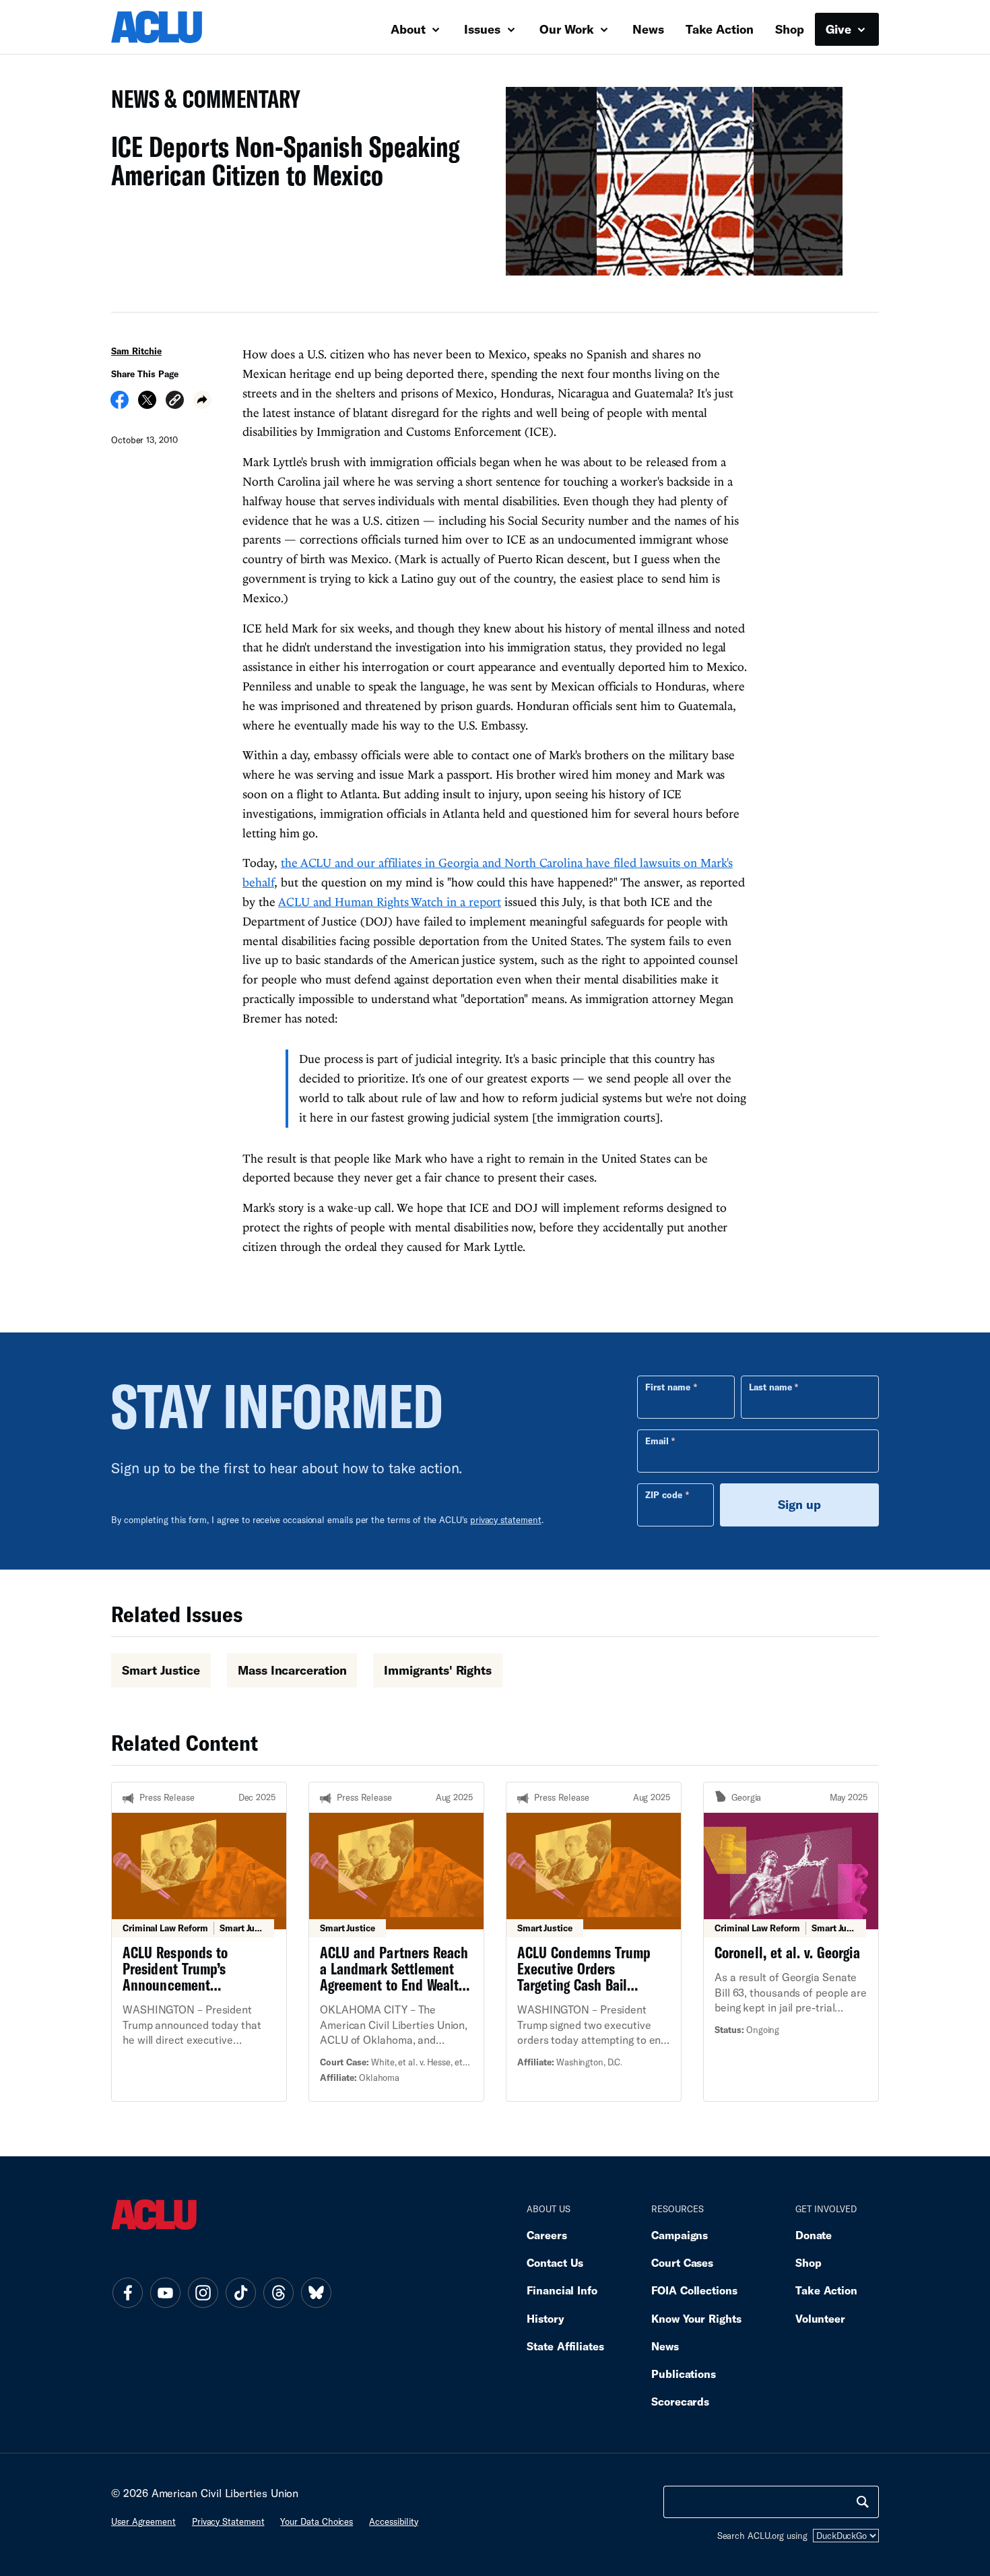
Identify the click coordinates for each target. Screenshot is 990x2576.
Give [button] (840, 29)
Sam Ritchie (136, 351)
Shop (790, 29)
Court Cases (682, 2262)
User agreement (143, 2521)
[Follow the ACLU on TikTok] (240, 2293)
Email (657, 1441)
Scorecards (680, 2401)
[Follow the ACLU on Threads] (278, 2293)
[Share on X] (147, 404)
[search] (863, 2502)
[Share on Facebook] (120, 404)
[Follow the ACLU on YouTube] (165, 2293)
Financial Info (562, 2290)
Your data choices (317, 2521)
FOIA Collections (694, 2290)
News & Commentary (200, 103)
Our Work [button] (568, 29)
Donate (814, 2235)
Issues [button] (484, 29)
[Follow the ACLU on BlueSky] (316, 2293)
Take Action (720, 29)
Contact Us (555, 2262)
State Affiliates (565, 2346)
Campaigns (680, 2235)
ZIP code (664, 1495)
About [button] (410, 29)
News (648, 29)
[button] (175, 402)
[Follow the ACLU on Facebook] (127, 2293)
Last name (770, 1387)
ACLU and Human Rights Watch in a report (390, 902)
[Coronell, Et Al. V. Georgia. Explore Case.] (791, 1941)
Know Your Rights (696, 2318)
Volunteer (820, 2318)
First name (668, 1387)
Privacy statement (228, 2521)
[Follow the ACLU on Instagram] (203, 2293)
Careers (547, 2235)
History (545, 2318)
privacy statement (506, 1520)
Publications (684, 2374)
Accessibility (394, 2521)
